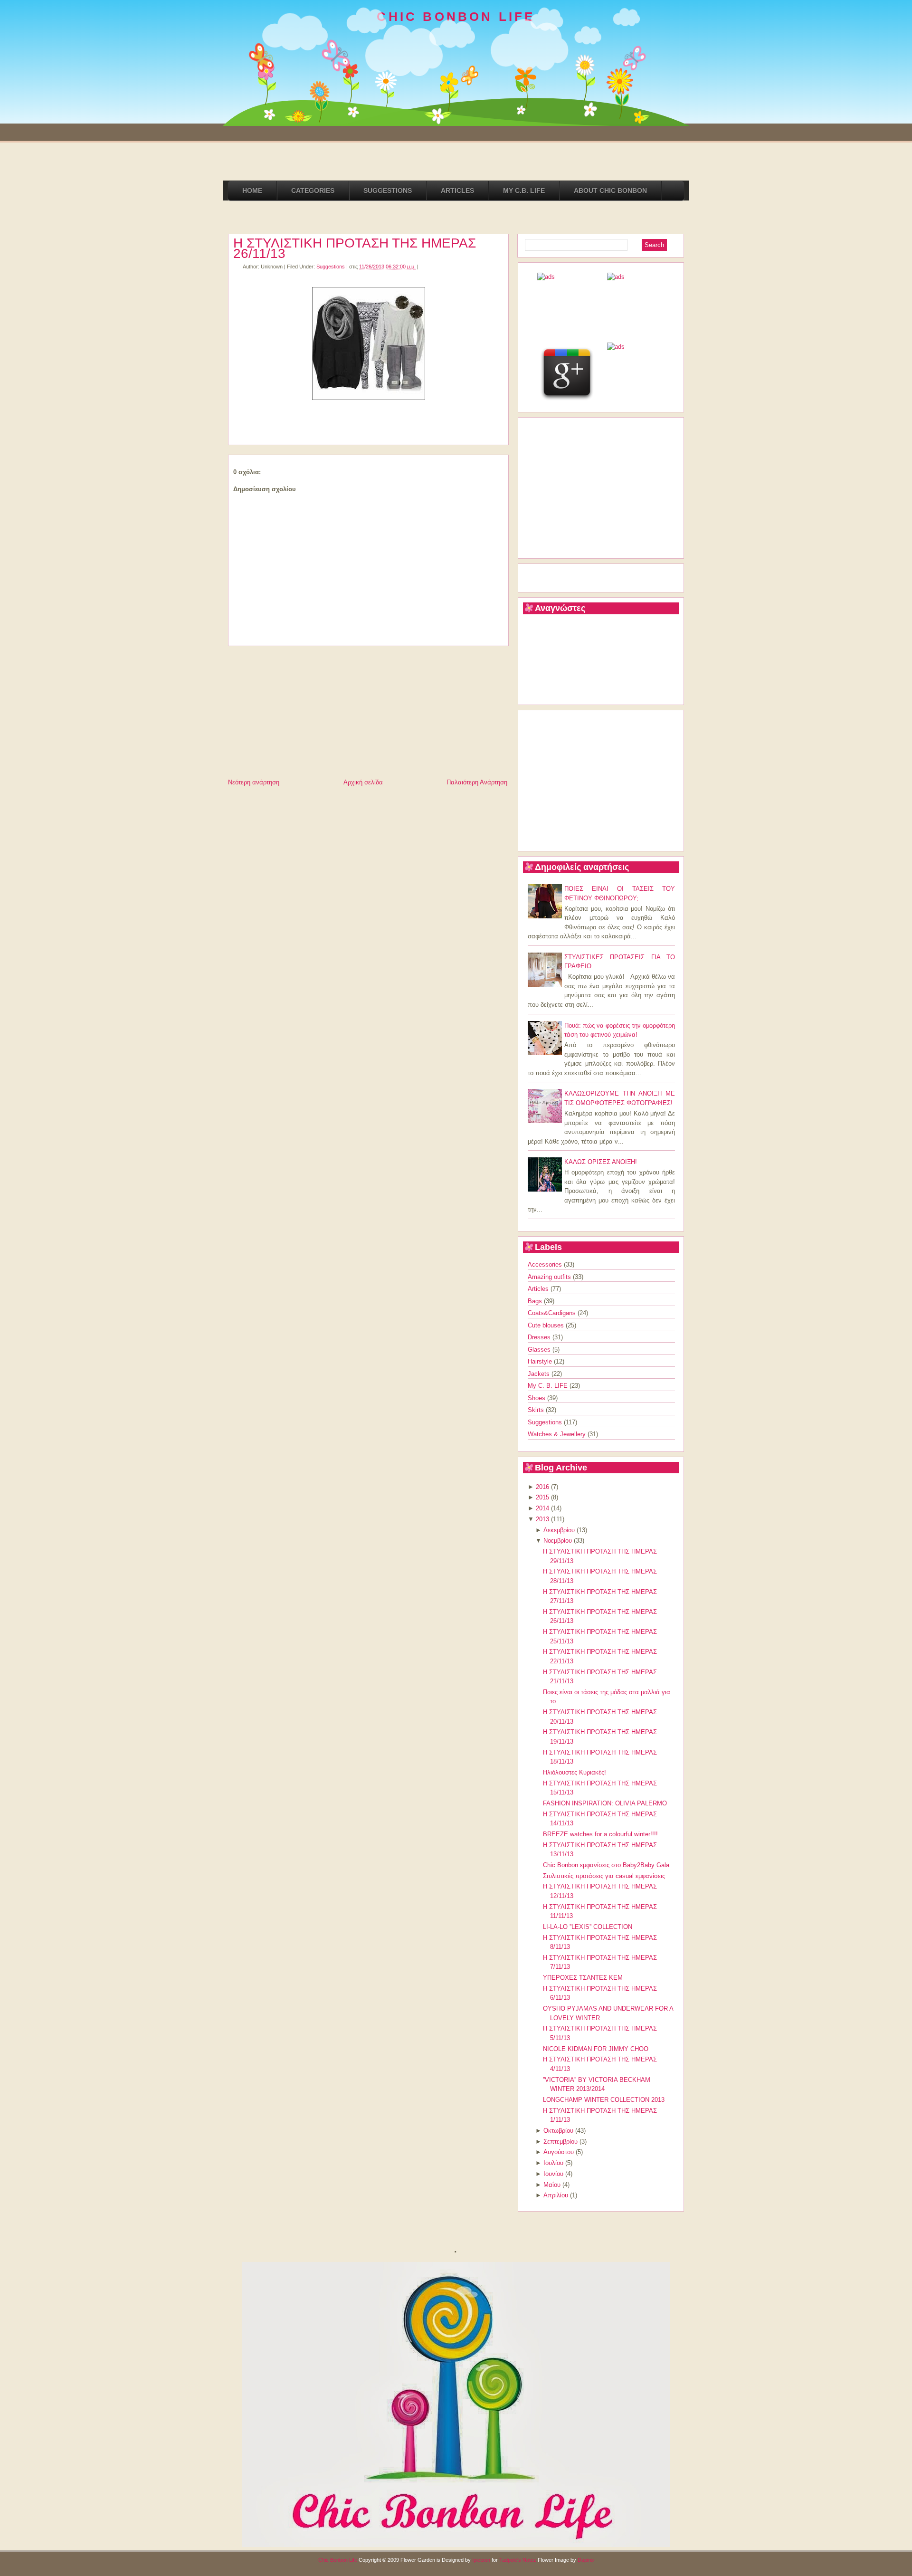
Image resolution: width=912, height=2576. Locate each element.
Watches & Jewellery (558, 1434)
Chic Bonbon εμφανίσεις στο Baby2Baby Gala (606, 1865)
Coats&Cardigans (553, 1313)
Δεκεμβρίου (559, 1530)
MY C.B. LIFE (524, 191)
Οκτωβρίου (558, 2131)
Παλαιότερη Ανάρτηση (477, 782)
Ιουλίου (553, 2163)
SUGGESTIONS (388, 191)
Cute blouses (547, 1325)
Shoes (537, 1398)
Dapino (586, 2560)
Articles (539, 1289)
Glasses (540, 1350)
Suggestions (331, 267)
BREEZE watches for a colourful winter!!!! (600, 1834)
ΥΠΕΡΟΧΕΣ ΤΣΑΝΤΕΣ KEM (583, 1978)
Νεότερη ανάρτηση (254, 782)
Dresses (540, 1337)
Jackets (540, 1374)
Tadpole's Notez (518, 2560)
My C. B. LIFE (549, 1386)
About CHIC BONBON (610, 191)
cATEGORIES (313, 191)
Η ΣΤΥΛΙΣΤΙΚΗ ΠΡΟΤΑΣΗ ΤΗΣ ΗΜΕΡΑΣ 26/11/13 (355, 248)
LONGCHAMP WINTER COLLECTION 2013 (604, 2100)
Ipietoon (481, 2560)
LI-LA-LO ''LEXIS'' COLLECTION (588, 1927)
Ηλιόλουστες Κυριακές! (575, 1772)
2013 (542, 1519)
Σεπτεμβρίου (560, 2142)
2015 (542, 1497)
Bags (536, 1301)
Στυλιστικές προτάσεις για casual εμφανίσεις (604, 1876)
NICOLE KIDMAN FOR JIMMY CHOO (596, 2049)
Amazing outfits (550, 1277)
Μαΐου (552, 2185)
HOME (252, 191)
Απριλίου (556, 2195)
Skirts (537, 1410)
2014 (542, 1508)
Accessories (546, 1264)
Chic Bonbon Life (338, 2560)
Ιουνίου (553, 2174)
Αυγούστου (559, 2152)
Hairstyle (541, 1361)
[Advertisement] (299, 710)
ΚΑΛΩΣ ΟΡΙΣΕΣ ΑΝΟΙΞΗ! (601, 1162)
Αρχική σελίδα (363, 782)
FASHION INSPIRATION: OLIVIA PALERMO (605, 1803)
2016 (542, 1487)
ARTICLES (457, 191)
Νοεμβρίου (558, 1541)
